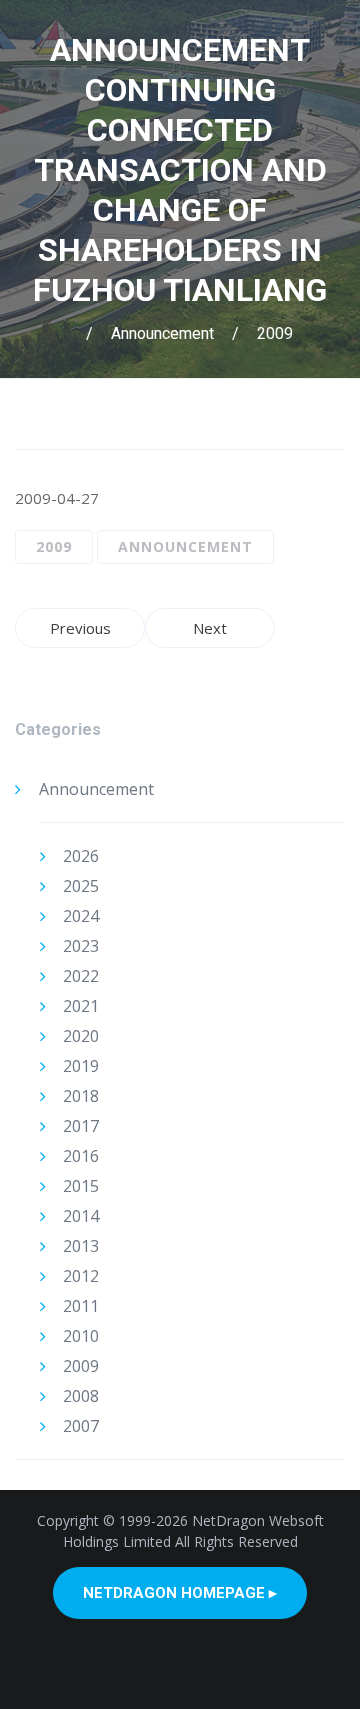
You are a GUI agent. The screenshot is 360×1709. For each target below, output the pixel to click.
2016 (81, 1156)
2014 (81, 1216)
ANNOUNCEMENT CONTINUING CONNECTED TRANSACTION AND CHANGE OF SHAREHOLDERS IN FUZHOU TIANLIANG (180, 170)
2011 (81, 1306)
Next (210, 628)
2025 (81, 886)
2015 (81, 1186)
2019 (81, 1066)
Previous (80, 628)
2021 (81, 1006)
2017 (81, 1126)
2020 (81, 1036)
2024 (81, 916)
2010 (81, 1336)
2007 (81, 1426)
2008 (81, 1396)
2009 (275, 333)
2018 (81, 1096)
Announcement (162, 333)
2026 (81, 856)
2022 (81, 976)
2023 (81, 946)
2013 (81, 1246)
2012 (81, 1276)
